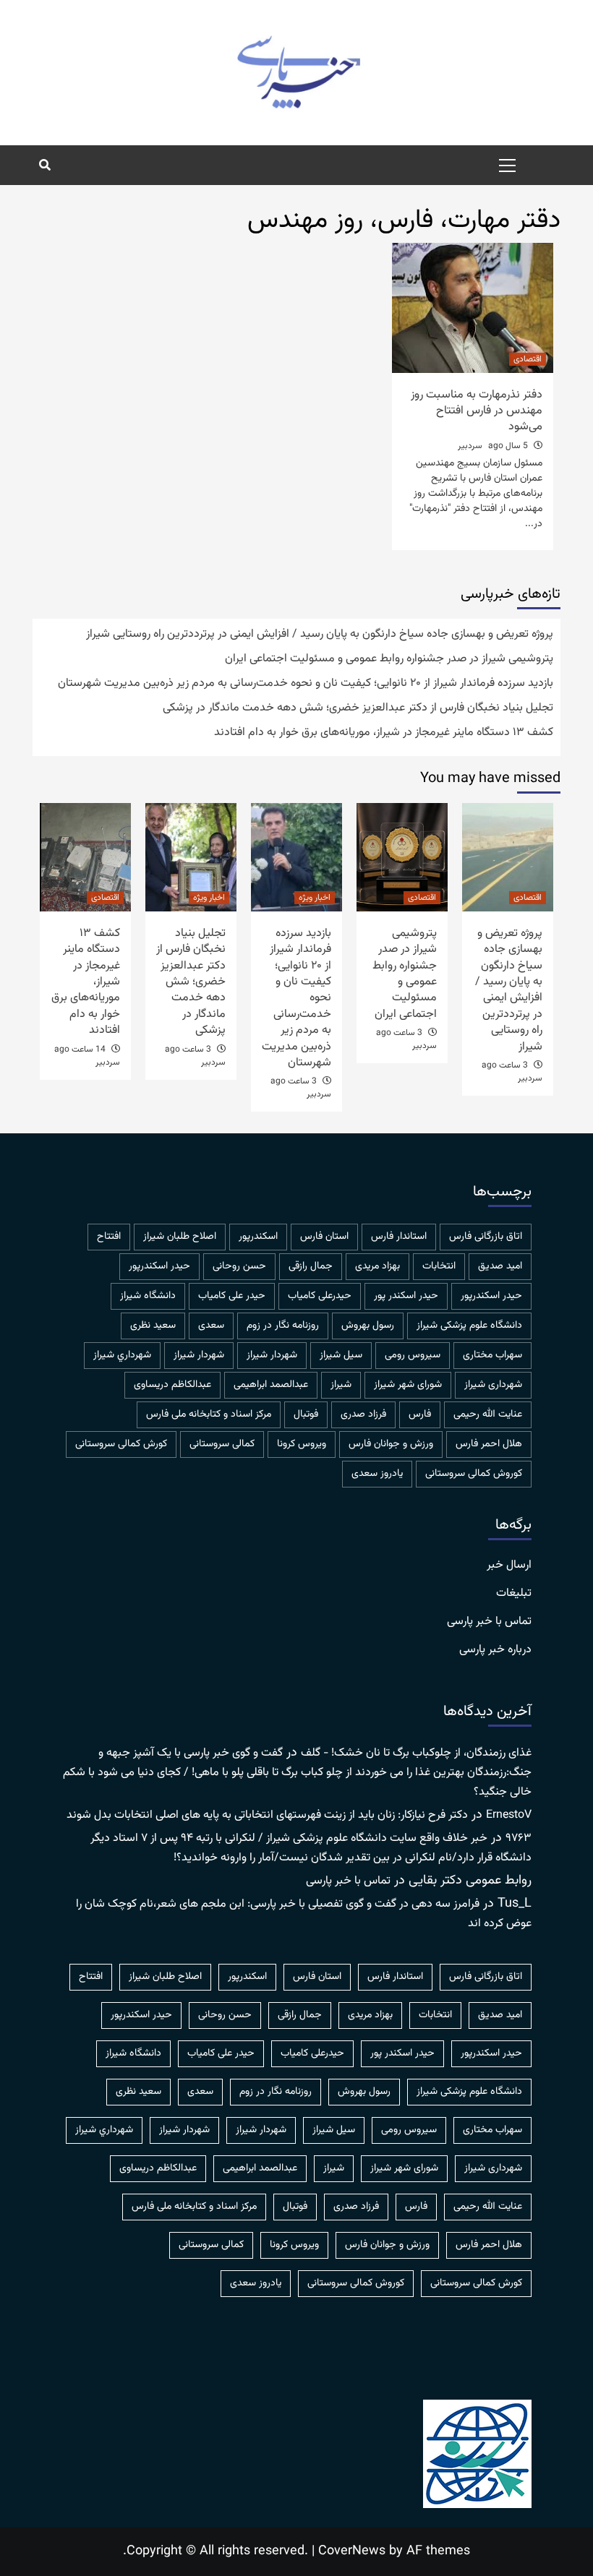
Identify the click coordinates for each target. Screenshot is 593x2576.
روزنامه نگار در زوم (283, 1326)
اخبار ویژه (315, 898)
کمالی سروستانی (222, 1444)
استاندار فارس (399, 1237)
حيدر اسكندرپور (159, 1266)
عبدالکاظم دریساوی (172, 1385)
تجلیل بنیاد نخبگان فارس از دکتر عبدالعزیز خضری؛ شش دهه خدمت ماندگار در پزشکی (358, 708)
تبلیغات (514, 1594)
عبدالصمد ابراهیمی (271, 1385)
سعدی (211, 1326)
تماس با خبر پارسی (489, 1622)
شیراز (341, 1385)
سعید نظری (153, 1326)
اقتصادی (528, 359)
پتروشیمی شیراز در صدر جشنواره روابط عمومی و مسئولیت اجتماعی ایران (389, 659)
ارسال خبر (509, 1566)
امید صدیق (500, 1266)
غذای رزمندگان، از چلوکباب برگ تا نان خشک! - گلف (416, 1753)
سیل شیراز (341, 1355)
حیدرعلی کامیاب (320, 1296)
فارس (420, 1414)
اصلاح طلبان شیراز (180, 1237)
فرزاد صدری (363, 1414)
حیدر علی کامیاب (232, 1296)
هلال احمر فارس (489, 1444)
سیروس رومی (413, 1355)
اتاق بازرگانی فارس (486, 1237)
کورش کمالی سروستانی (121, 1444)
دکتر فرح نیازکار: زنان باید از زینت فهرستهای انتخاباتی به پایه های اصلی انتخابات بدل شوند (267, 1815)
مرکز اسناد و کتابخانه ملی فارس (209, 1414)
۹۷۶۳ (519, 1838)
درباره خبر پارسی (495, 1650)
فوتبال (306, 1414)
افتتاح (109, 1237)
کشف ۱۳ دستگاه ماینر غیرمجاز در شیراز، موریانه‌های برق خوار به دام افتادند (384, 733)
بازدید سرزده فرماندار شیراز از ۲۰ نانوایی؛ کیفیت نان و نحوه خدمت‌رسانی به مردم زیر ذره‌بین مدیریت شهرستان (306, 684)
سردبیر (470, 446)
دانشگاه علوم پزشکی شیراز (469, 1326)
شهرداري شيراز (122, 1355)
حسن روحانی (239, 1266)
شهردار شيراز (272, 1355)
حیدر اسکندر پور (406, 1296)
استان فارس (324, 1237)
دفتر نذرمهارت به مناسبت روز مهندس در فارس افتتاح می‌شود (477, 411)
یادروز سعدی (377, 1474)
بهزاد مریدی (377, 1266)
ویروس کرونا (302, 1444)
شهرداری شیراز (493, 1385)
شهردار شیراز (199, 1355)
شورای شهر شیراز (408, 1385)
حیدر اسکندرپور (491, 1296)
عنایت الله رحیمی (488, 1414)
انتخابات (439, 1266)
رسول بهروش (368, 1326)
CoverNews (352, 2551)
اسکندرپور (258, 1237)
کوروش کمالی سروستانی (474, 1474)
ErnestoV (509, 1815)
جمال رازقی (311, 1266)
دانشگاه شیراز (148, 1296)
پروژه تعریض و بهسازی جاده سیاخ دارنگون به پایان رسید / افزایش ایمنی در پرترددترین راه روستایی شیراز (320, 635)
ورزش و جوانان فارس (391, 1444)
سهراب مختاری (492, 1355)
